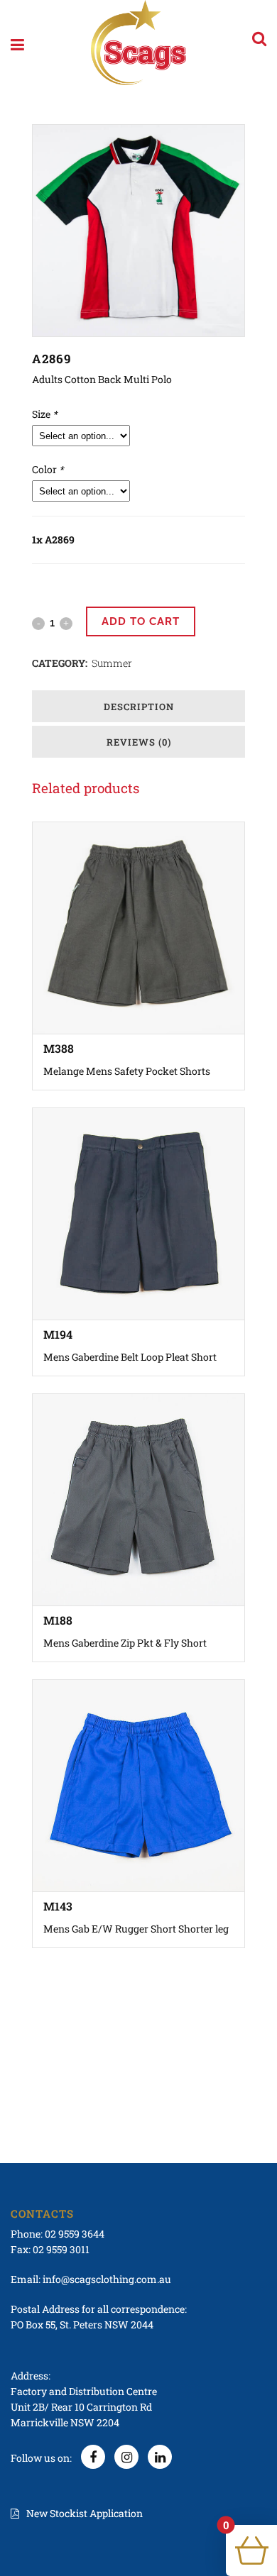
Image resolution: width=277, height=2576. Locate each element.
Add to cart (141, 621)
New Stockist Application (85, 2513)
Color (48, 469)
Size (45, 414)
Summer (112, 663)
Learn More (138, 956)
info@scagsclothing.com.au (107, 2279)
